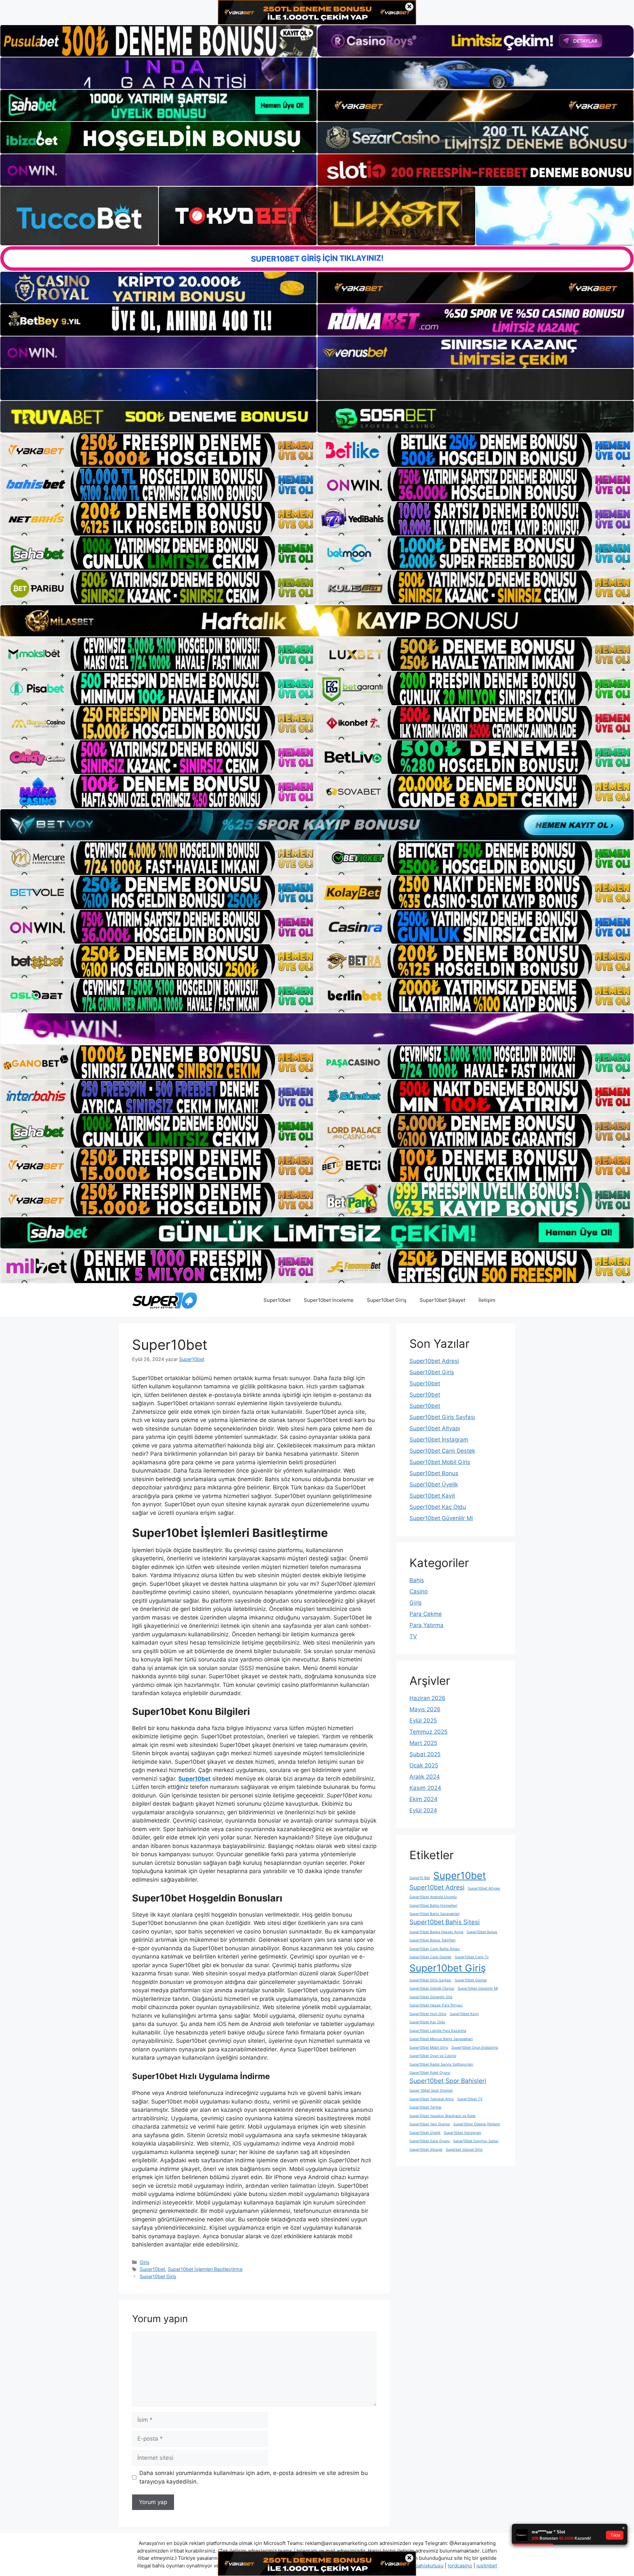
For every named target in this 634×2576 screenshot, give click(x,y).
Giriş (145, 2262)
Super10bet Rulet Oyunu (430, 2073)
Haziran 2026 (427, 1698)
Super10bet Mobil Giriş (440, 1462)
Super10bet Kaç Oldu (438, 1507)
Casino (419, 1591)
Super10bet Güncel (471, 1980)
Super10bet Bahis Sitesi (445, 1922)
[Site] (158, 450)
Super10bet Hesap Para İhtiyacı (436, 2005)
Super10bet (277, 1300)
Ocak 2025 (424, 1765)
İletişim (487, 1300)
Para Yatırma (426, 1625)
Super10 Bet (420, 1878)
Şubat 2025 (425, 1754)
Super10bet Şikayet (442, 1300)
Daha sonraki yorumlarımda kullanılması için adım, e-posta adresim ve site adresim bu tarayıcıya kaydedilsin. (254, 2477)
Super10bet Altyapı (435, 1428)
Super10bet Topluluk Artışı (432, 2099)
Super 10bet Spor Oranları (431, 2090)
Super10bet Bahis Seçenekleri (435, 1914)
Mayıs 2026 (425, 1709)
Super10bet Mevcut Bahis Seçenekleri (441, 2039)
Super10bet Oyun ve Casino (433, 2056)
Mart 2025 (423, 1743)
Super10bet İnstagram (439, 1440)
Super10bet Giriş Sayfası (442, 1417)
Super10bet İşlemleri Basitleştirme (205, 2269)
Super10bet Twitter (426, 2107)
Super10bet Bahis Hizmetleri (433, 1906)
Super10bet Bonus (434, 1473)
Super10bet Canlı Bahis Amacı (435, 1949)
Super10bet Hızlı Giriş (428, 2014)
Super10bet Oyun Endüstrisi (475, 2048)
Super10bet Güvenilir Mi (441, 1518)
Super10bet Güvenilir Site (431, 1997)
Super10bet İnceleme (329, 1300)
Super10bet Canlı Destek (442, 1451)
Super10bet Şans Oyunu (430, 2141)
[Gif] (317, 621)
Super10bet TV (470, 2099)
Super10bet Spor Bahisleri (448, 2081)
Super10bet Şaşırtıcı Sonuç (476, 2141)
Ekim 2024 (423, 1799)
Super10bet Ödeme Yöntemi (477, 2124)
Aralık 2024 (425, 1777)
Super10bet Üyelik (434, 1484)
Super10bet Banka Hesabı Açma (436, 1932)
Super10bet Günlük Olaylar (432, 1988)
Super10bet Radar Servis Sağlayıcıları (441, 2064)
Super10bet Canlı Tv (472, 1957)
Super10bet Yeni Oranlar (430, 2124)
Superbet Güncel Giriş (464, 2150)
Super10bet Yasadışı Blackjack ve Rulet (443, 2116)
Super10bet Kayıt (432, 1496)
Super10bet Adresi (434, 1361)
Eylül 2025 (423, 1721)
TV (413, 1636)
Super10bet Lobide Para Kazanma (438, 2031)
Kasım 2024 (425, 1788)
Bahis (417, 1580)
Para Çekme (426, 1614)
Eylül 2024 (423, 1810)
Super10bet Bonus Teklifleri (433, 1940)
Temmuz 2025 (428, 1732)
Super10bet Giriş (387, 1300)
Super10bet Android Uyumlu (433, 1897)
